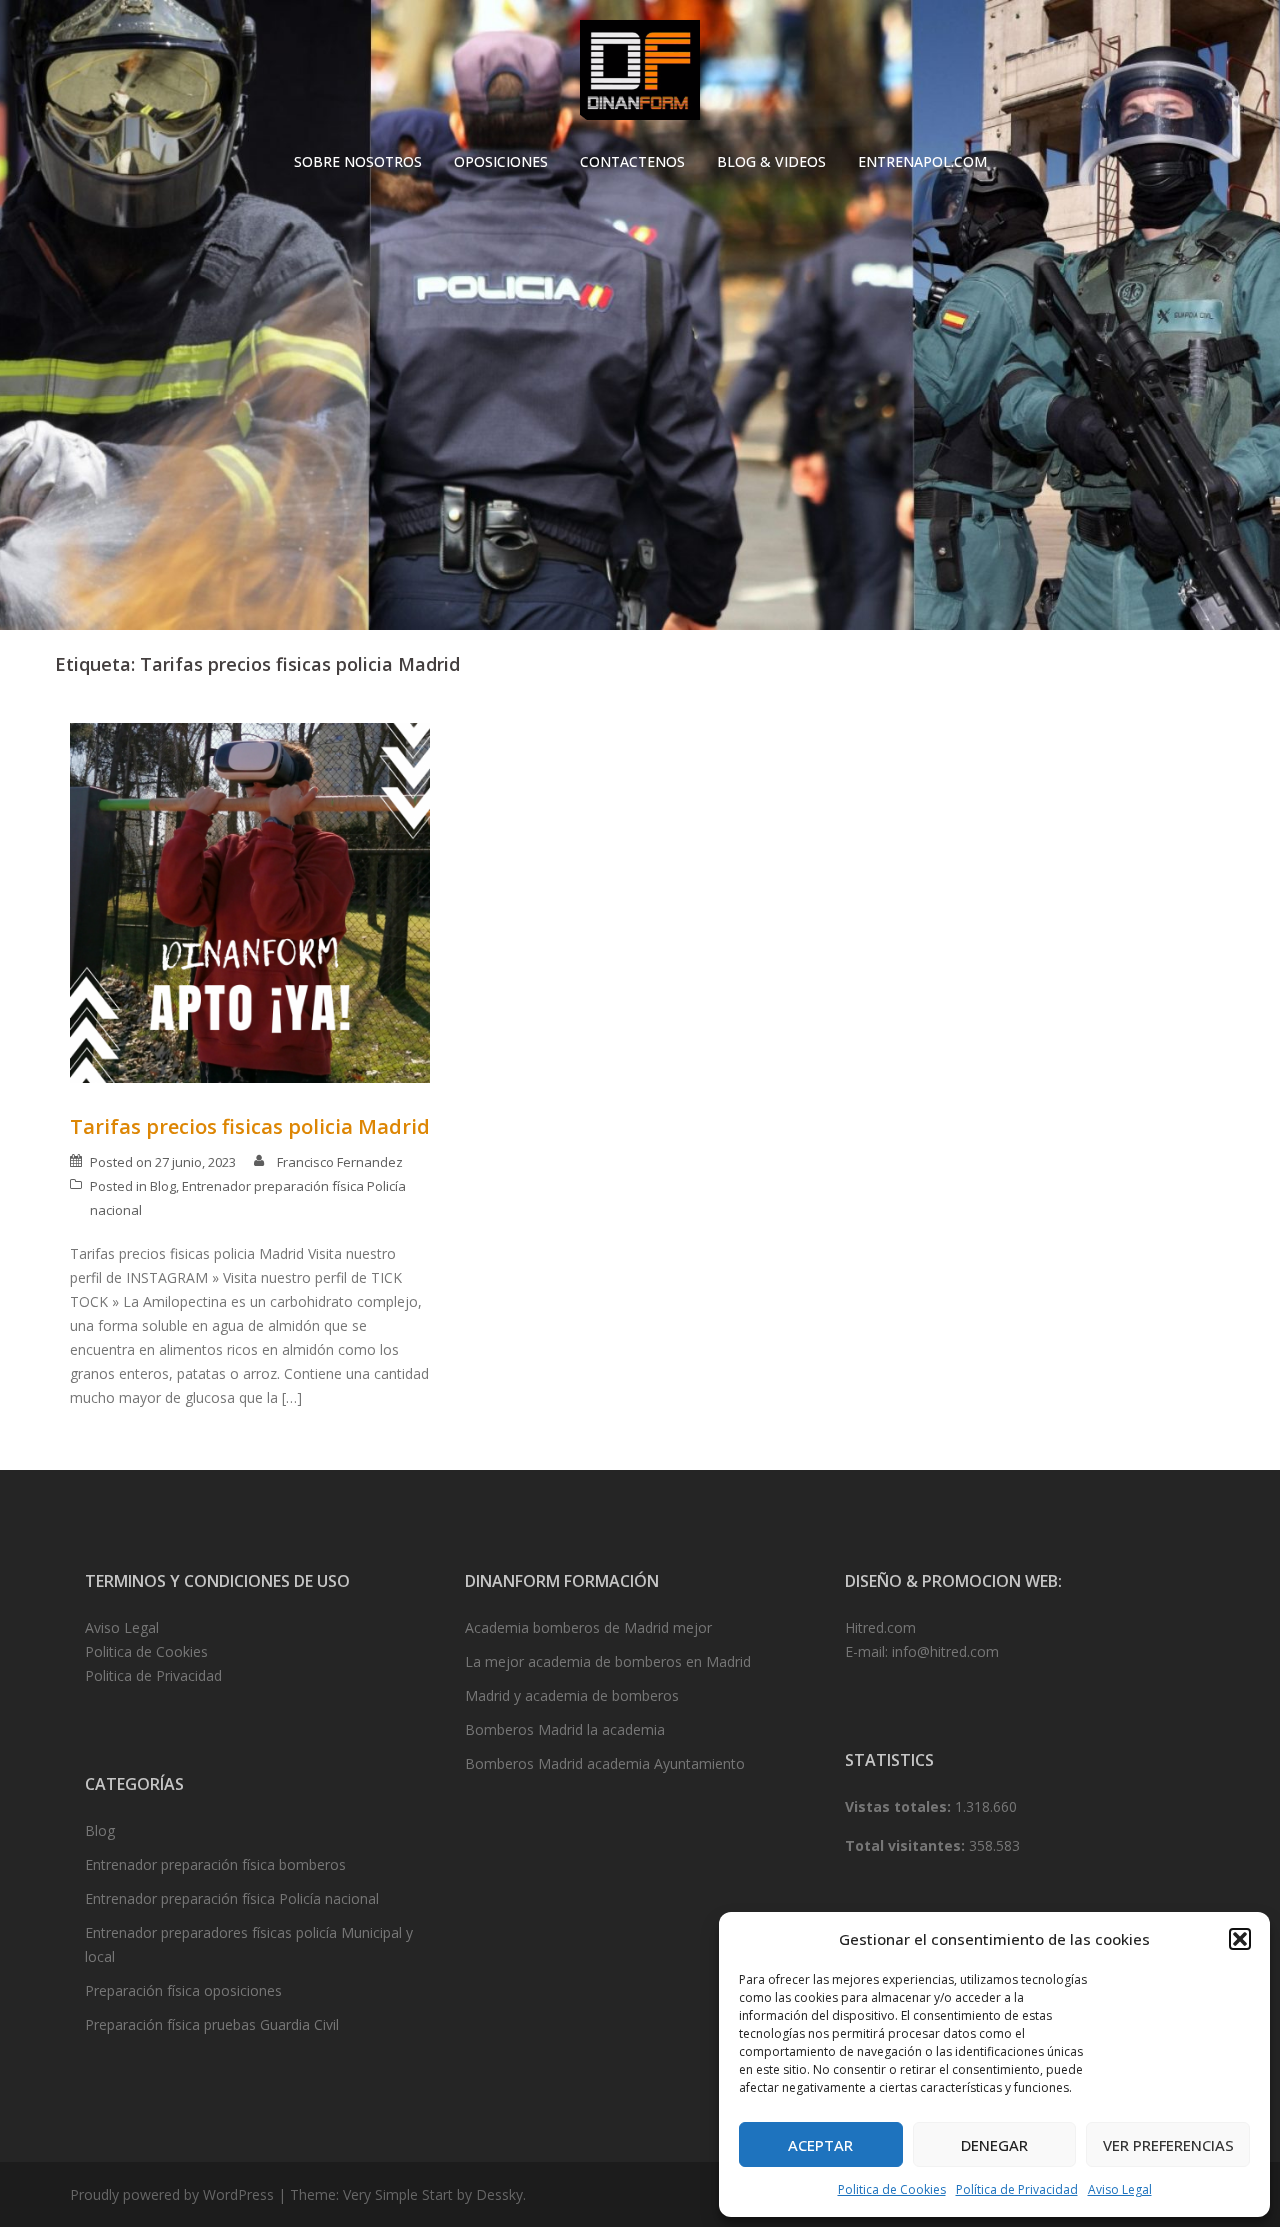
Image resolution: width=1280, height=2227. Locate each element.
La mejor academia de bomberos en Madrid (608, 1661)
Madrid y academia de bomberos (572, 1695)
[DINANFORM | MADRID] (639, 75)
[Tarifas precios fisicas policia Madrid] (250, 901)
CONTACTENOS (632, 161)
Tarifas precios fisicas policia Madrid (250, 1126)
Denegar (994, 2145)
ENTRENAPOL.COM (922, 161)
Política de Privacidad (1017, 2189)
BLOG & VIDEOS (771, 161)
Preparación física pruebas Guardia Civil (212, 2024)
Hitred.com (880, 1627)
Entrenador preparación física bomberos (215, 1864)
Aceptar (820, 2145)
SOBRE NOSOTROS (358, 161)
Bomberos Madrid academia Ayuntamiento (605, 1763)
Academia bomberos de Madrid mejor (588, 1627)
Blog (163, 1186)
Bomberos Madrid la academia (565, 1729)
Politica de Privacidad (153, 1675)
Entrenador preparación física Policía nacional (232, 1898)
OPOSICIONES (501, 161)
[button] (1240, 1939)
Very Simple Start (398, 2194)
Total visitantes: (907, 1845)
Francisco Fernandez (340, 1162)
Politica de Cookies (892, 2189)
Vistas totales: (900, 1806)
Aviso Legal (1120, 2189)
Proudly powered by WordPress (172, 2194)
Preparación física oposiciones (183, 1990)
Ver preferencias (1168, 2145)
